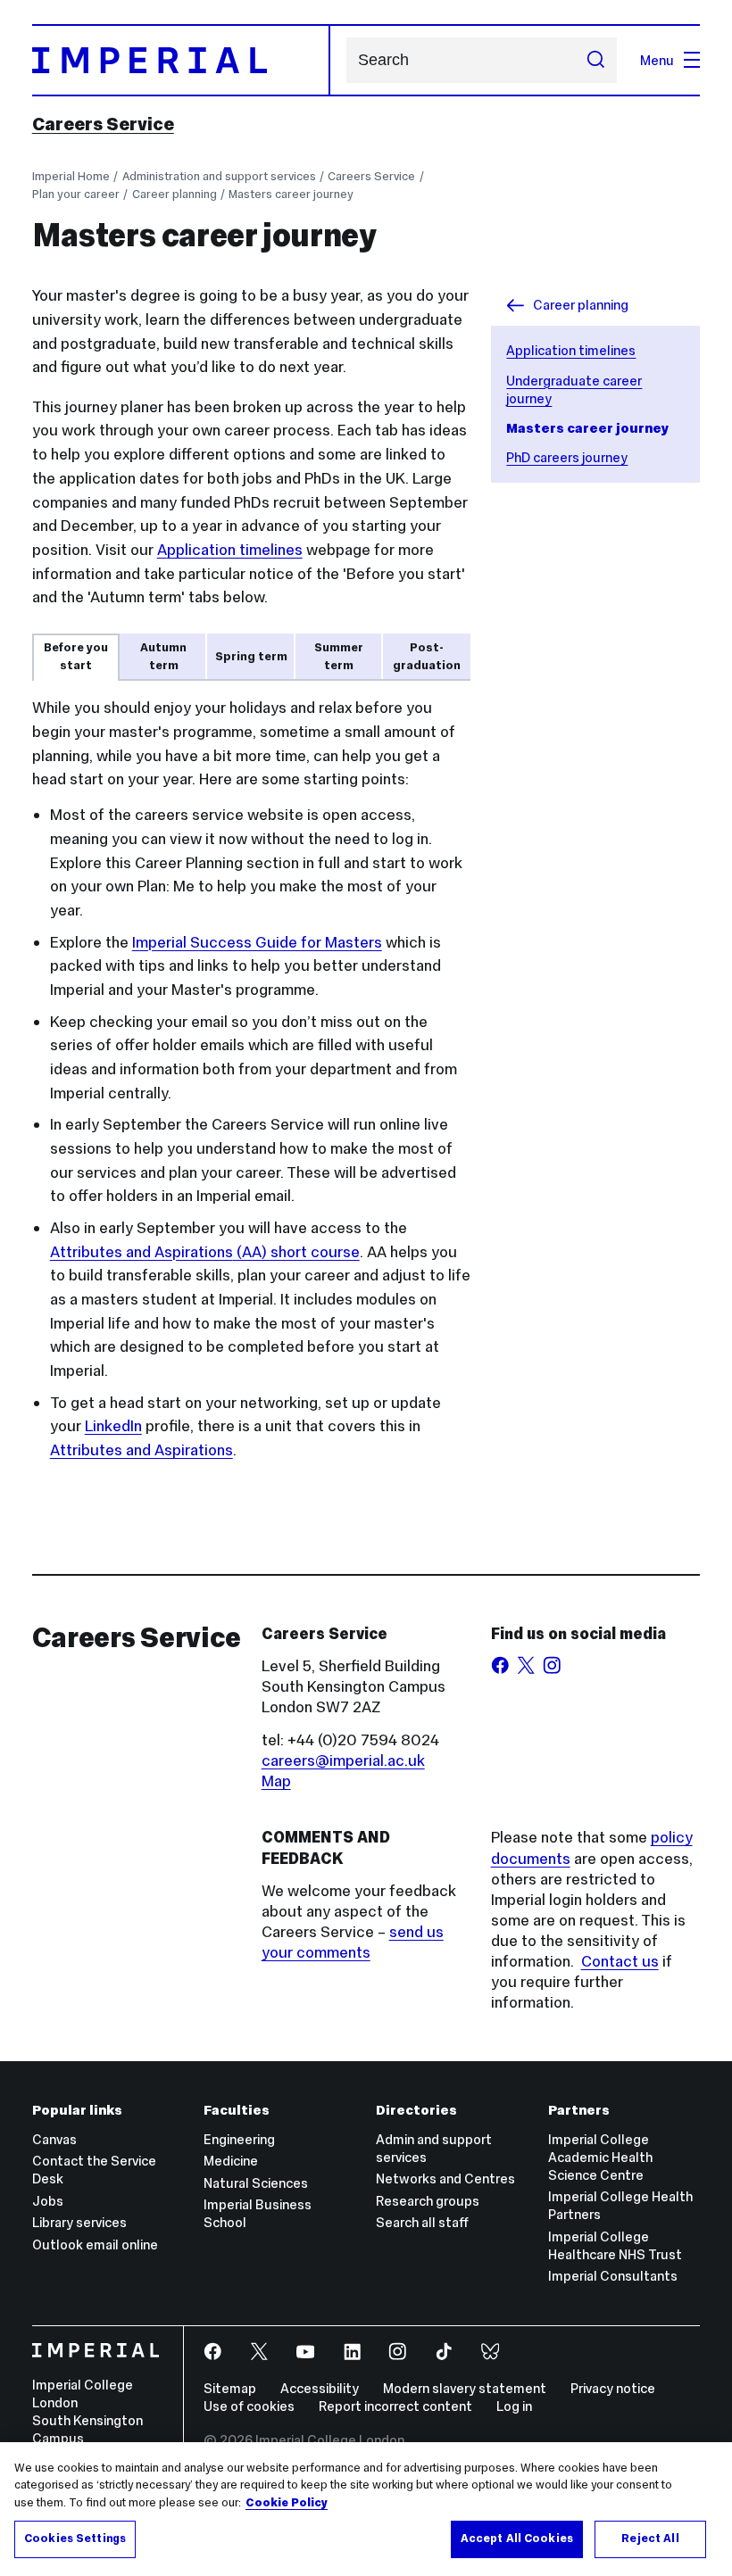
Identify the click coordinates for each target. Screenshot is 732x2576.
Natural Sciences (256, 2183)
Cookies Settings (75, 2539)
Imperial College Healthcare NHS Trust (615, 2245)
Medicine (231, 2161)
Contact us (620, 1961)
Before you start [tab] (76, 656)
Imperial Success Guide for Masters (257, 942)
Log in (514, 2406)
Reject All (650, 2539)
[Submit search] (595, 60)
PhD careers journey (567, 457)
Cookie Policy (287, 2503)
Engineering (239, 2139)
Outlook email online (95, 2245)
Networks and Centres (445, 2178)
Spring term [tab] (251, 656)
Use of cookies (249, 2406)
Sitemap (230, 2388)
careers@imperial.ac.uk (343, 1760)
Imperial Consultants (613, 2276)
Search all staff (422, 2222)
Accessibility (320, 2388)
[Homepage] (181, 60)
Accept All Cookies (517, 2539)
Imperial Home (71, 176)
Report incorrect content (395, 2406)
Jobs (48, 2201)
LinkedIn (113, 1426)
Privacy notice (613, 2388)
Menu (657, 60)
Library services (79, 2222)
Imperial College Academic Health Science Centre (600, 2157)
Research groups (428, 2201)
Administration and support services (219, 176)
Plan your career (76, 194)
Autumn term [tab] (163, 656)
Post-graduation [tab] (427, 656)
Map (276, 1781)
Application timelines (571, 350)
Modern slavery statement (465, 2388)
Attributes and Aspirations (141, 1450)
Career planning (175, 194)
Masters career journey (291, 194)
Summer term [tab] (339, 656)
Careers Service (103, 124)
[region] (366, 2509)
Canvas (54, 2139)
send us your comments (353, 1942)
